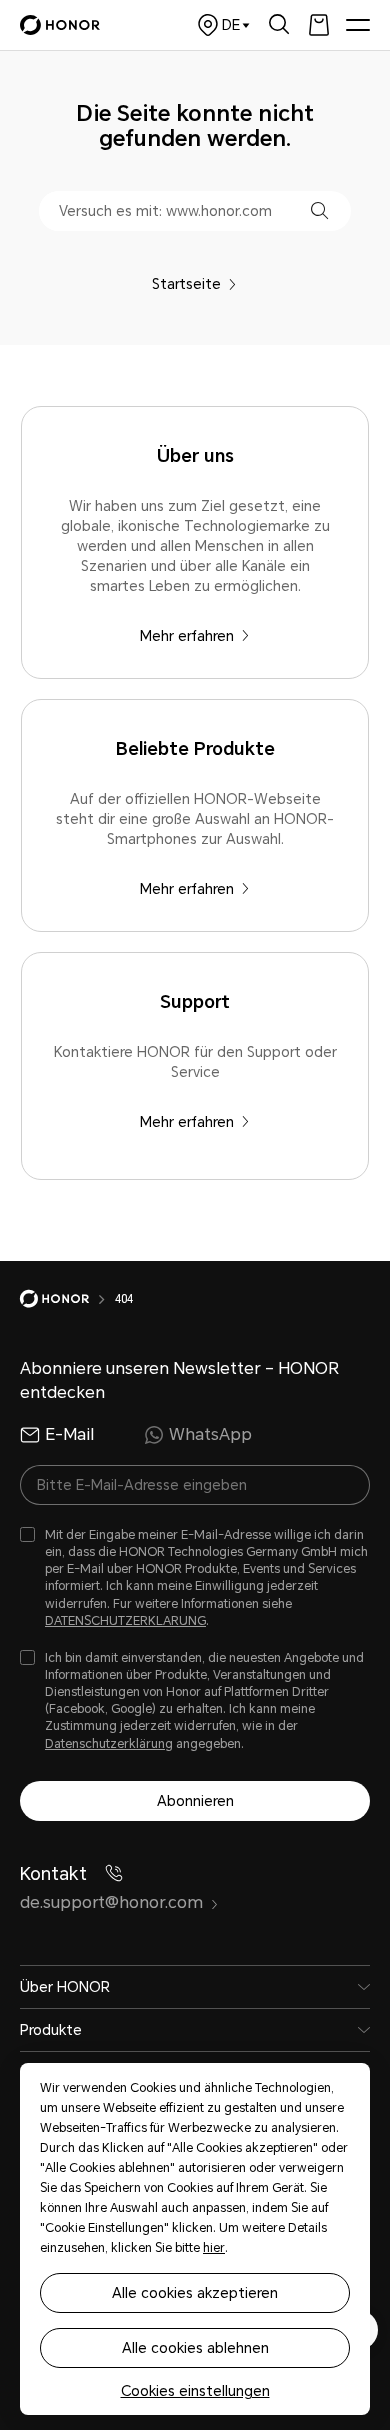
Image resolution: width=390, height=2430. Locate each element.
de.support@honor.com (111, 1902)
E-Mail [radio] (69, 1434)
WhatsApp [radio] (210, 1434)
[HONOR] (67, 1299)
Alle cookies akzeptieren (195, 2293)
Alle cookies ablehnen (195, 2348)
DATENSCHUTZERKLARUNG (125, 1621)
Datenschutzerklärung (109, 1744)
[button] (319, 210)
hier (214, 2248)
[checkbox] (195, 1578)
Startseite (186, 284)
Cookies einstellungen (195, 2391)
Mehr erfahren (187, 636)
